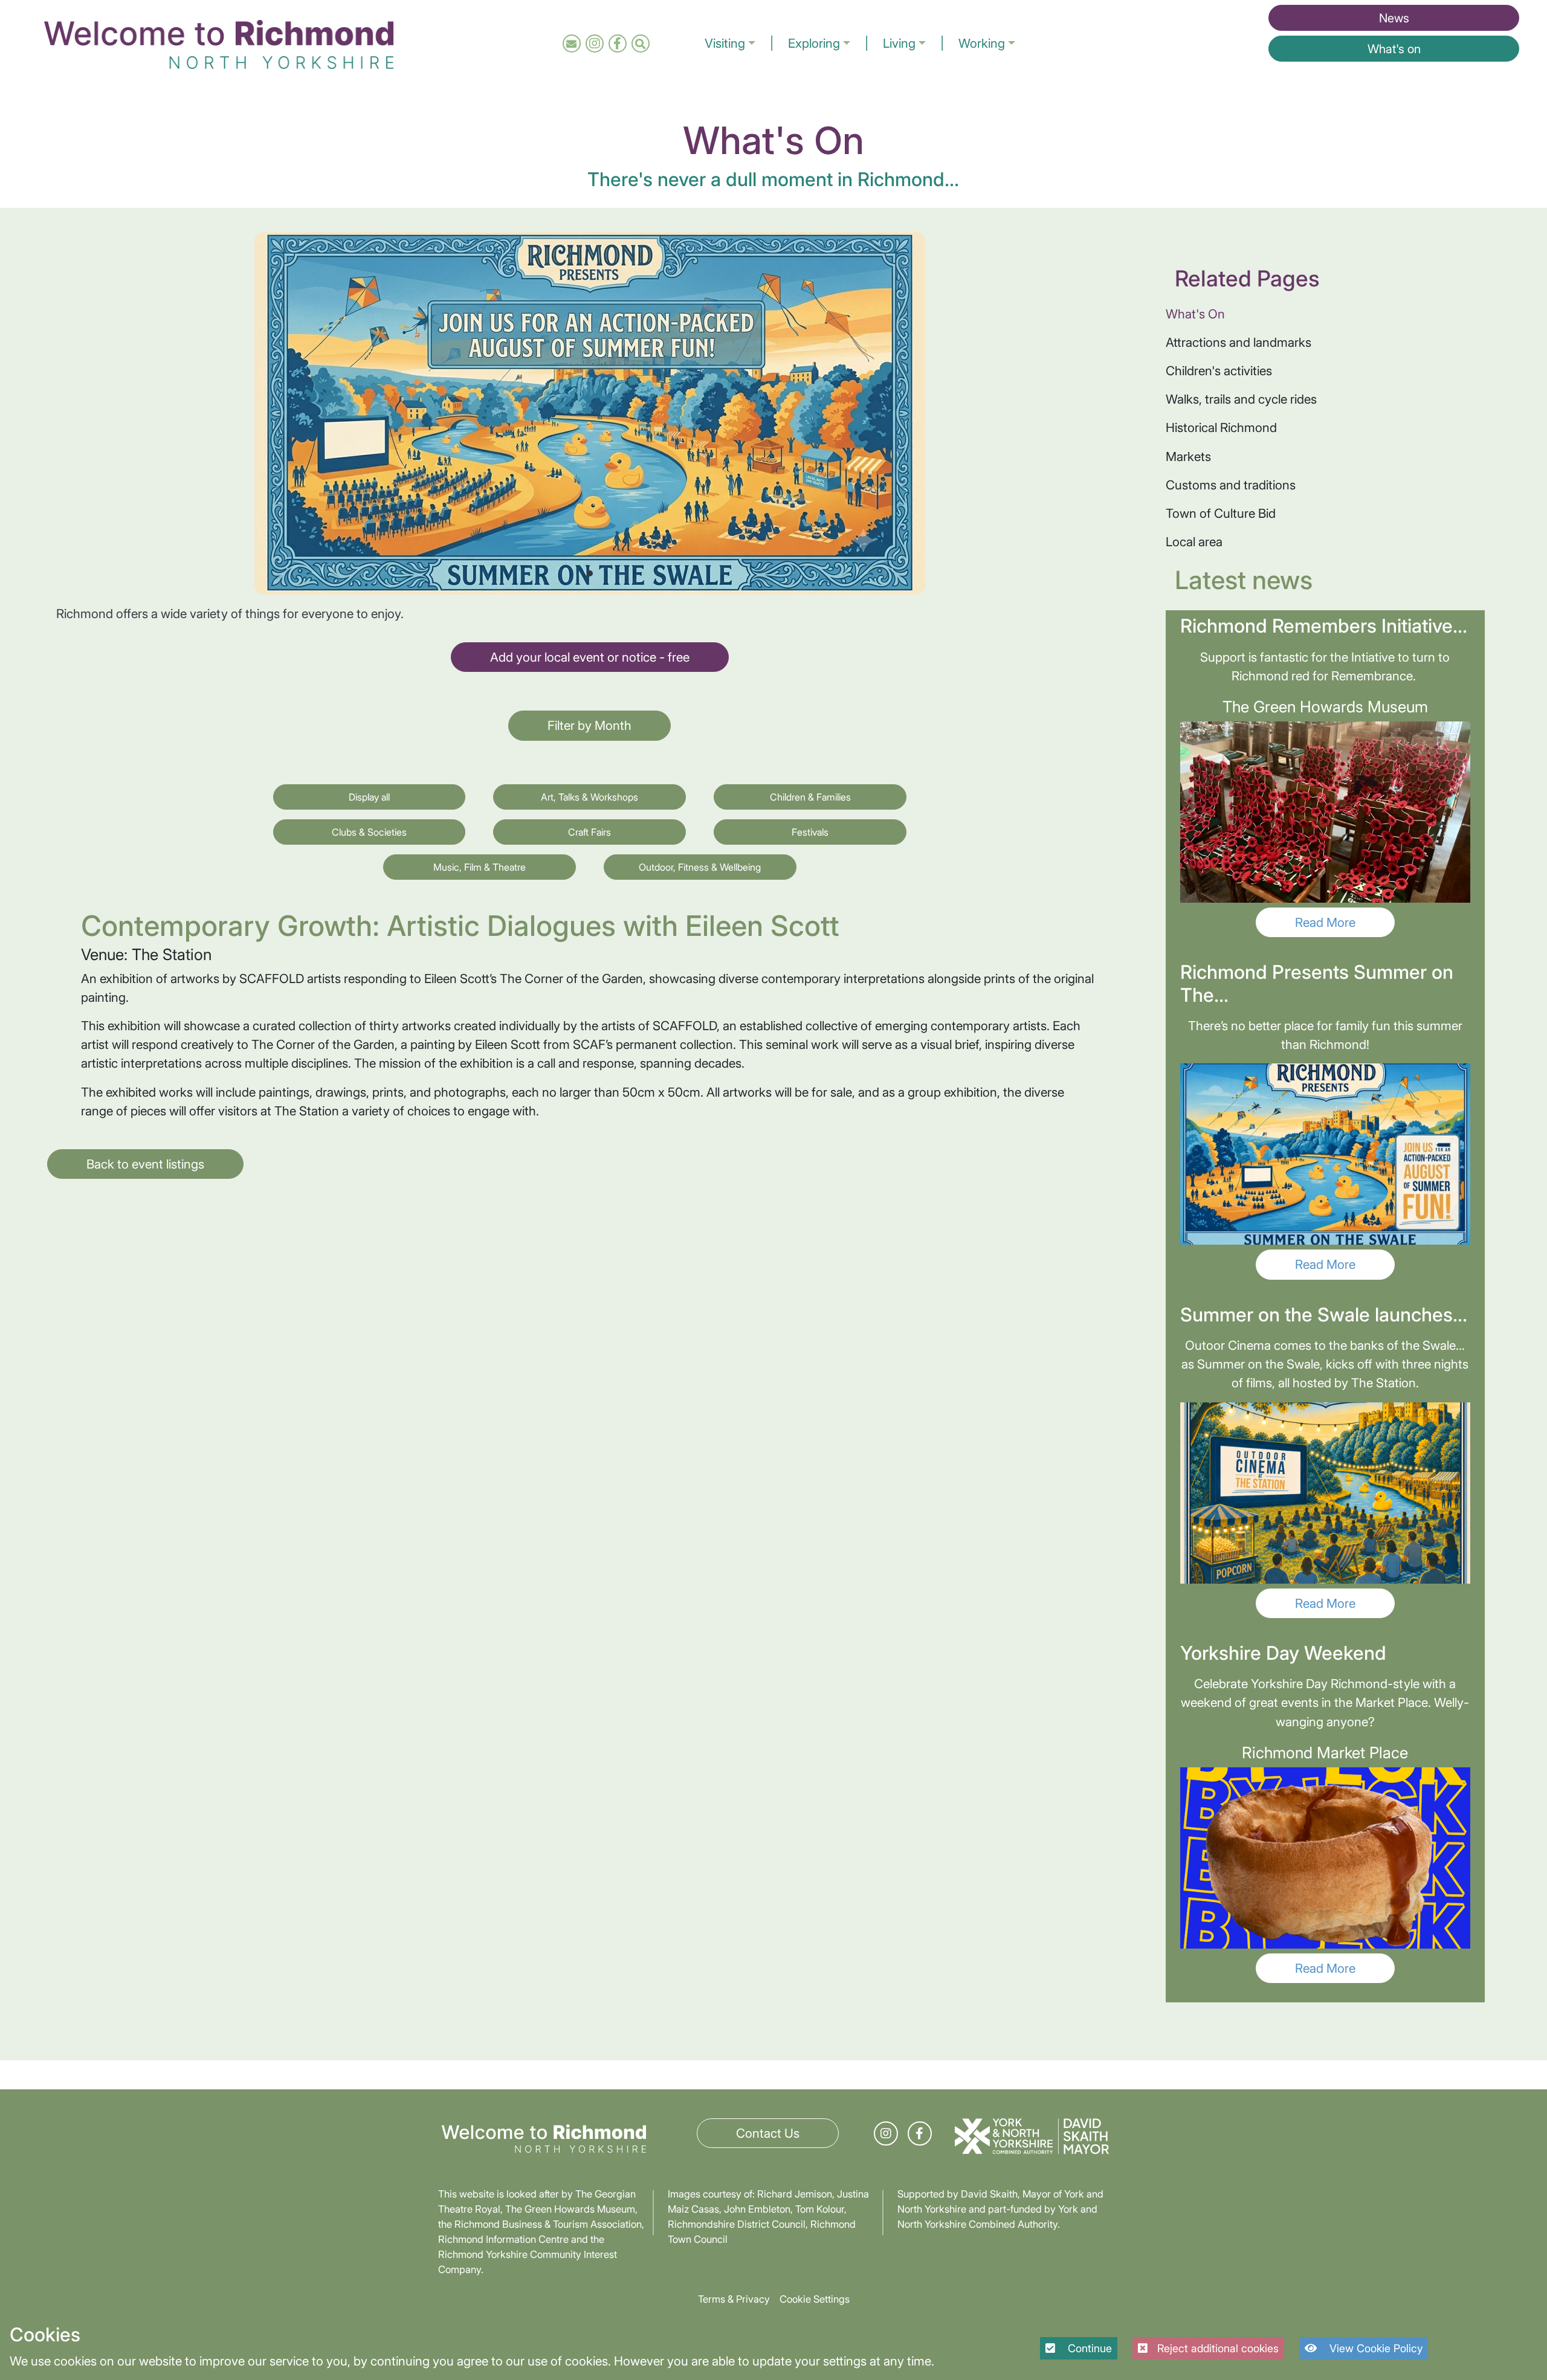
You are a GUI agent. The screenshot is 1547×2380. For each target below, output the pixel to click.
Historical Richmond (1221, 427)
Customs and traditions (1231, 485)
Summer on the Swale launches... (1324, 1315)
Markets (1188, 456)
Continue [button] (1088, 2348)
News (1394, 18)
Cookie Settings (815, 2299)
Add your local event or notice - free (590, 657)
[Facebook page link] (617, 43)
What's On (1195, 314)
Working (982, 43)
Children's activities (1219, 371)
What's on (1394, 49)
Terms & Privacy (734, 2299)
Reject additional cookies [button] (1218, 2348)
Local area (1194, 542)
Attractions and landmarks (1239, 342)
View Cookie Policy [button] (1374, 2348)
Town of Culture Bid (1221, 513)
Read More (1325, 922)
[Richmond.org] (219, 42)
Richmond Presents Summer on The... (1317, 983)
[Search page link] (640, 43)
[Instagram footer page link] (886, 2133)
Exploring (814, 43)
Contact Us (768, 2133)
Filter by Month (589, 725)
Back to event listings (145, 1164)
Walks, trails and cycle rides (1241, 399)
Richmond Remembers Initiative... (1324, 626)
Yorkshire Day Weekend (1283, 1653)
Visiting (725, 43)
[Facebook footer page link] (919, 2133)
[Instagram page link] (595, 43)
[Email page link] (571, 43)
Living (899, 43)
